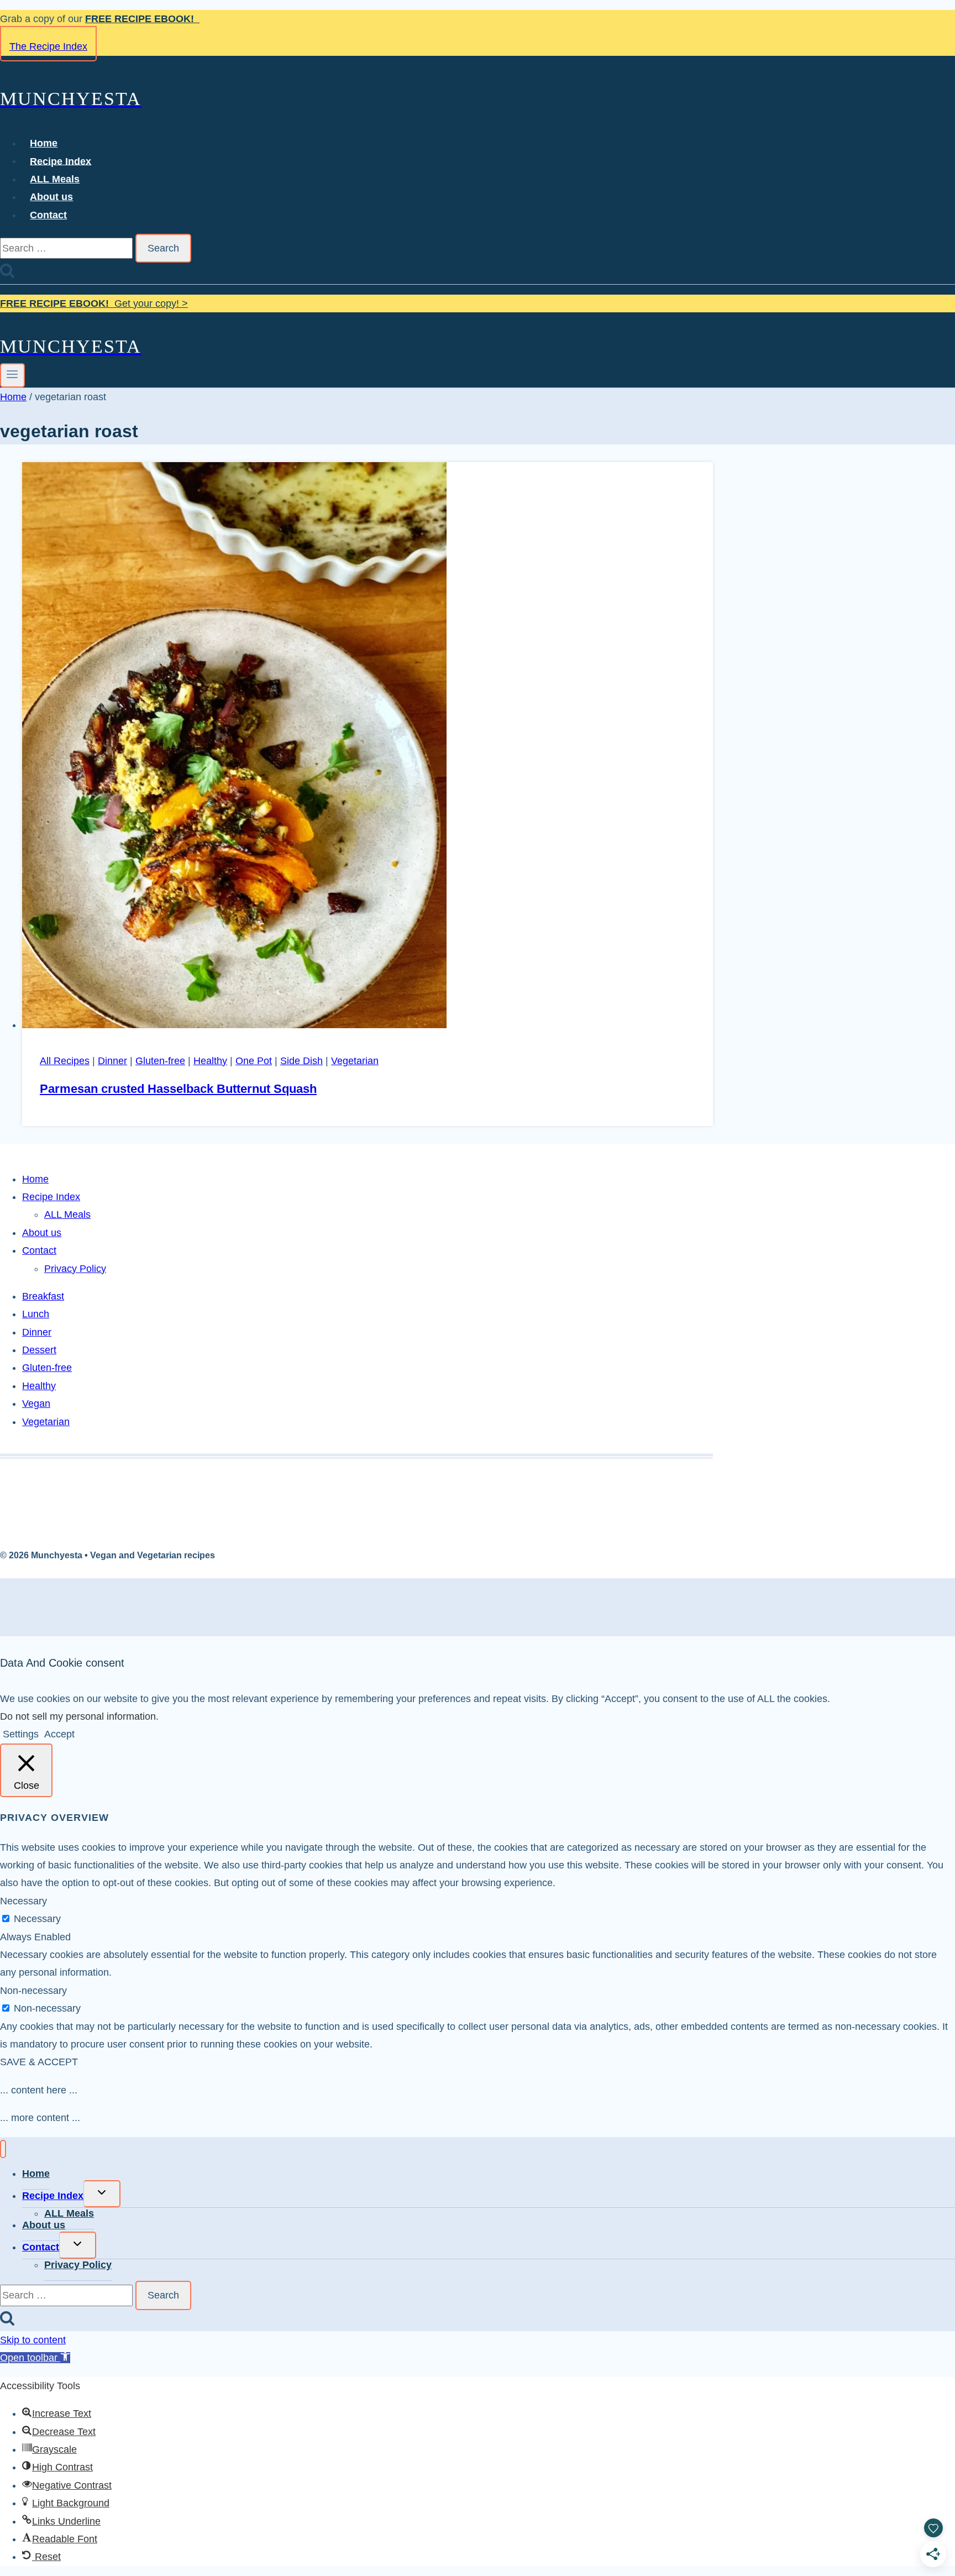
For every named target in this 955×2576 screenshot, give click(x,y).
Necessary (37, 1919)
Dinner (112, 1061)
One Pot (254, 1061)
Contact (48, 215)
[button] (35, 2358)
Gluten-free (160, 1061)
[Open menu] (12, 375)
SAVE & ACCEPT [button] (39, 2062)
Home (44, 143)
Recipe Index (61, 161)
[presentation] (368, 748)
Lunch (36, 1314)
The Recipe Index (48, 46)
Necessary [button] (23, 1901)
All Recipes (65, 1061)
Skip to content (33, 2340)
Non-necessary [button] (33, 1991)
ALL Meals (55, 179)
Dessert (39, 1350)
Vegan (36, 1404)
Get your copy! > (94, 303)
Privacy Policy (75, 1269)
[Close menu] (3, 2149)
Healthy (210, 1061)
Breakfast (43, 1296)
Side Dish (301, 1061)
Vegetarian (355, 1061)
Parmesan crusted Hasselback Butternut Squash (178, 1089)
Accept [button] (59, 1734)
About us (51, 197)
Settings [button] (21, 1734)
